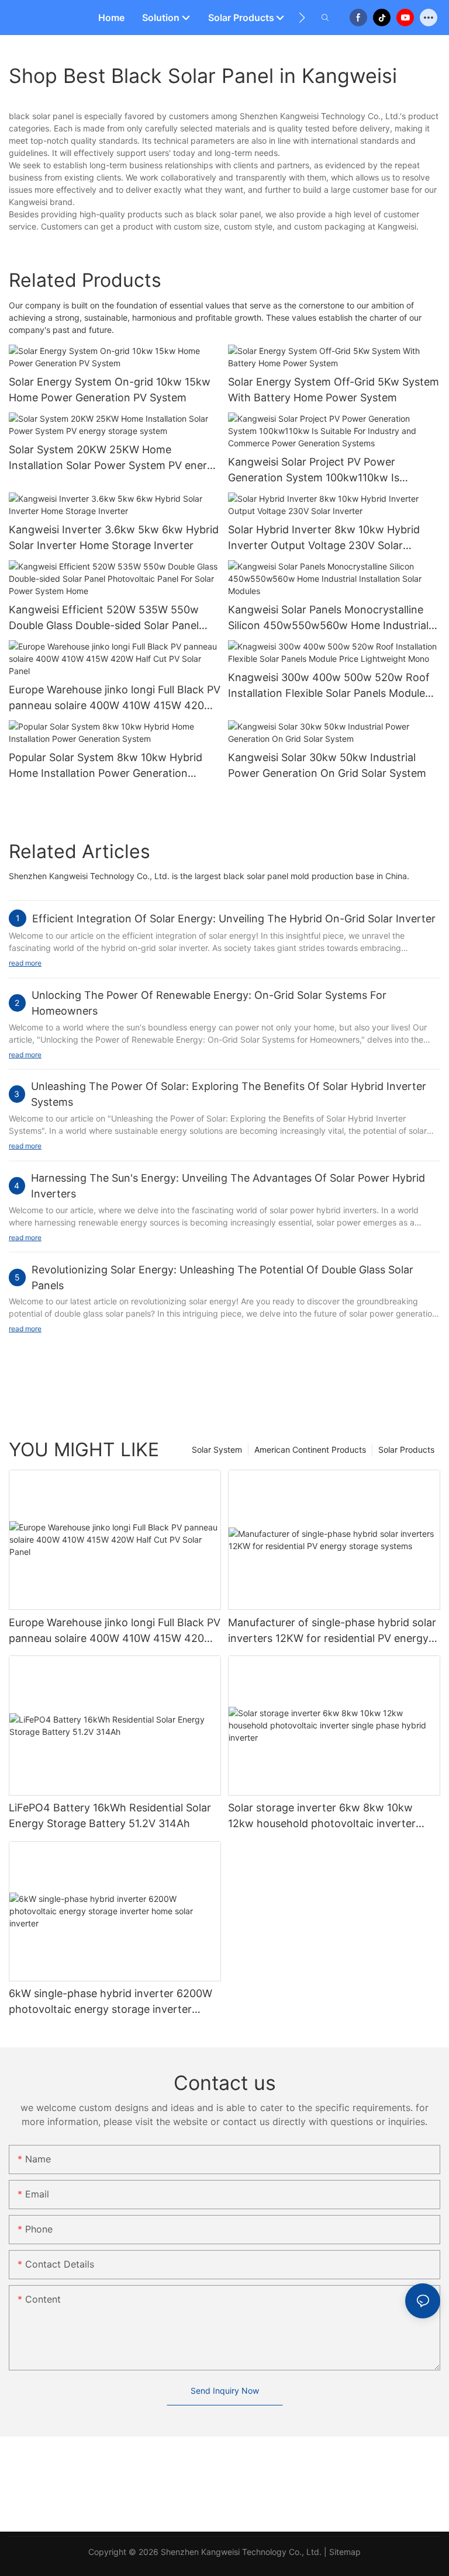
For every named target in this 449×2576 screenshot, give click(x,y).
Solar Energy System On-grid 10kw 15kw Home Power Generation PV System (110, 390)
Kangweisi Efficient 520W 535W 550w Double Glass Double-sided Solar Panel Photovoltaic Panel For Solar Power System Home (104, 618)
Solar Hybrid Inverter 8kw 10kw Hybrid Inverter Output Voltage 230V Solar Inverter (324, 538)
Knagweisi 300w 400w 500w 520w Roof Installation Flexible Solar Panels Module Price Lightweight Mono (329, 686)
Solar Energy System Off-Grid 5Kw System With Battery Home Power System (334, 390)
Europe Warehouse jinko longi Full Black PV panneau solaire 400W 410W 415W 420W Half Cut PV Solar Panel (115, 698)
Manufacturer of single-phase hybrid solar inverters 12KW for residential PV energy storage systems (332, 1631)
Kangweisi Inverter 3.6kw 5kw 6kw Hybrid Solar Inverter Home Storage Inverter (114, 537)
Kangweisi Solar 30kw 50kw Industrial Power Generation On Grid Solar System (327, 765)
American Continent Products (310, 1450)
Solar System (217, 1450)
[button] (302, 18)
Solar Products (406, 1450)
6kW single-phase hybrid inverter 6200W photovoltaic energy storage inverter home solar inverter (110, 2002)
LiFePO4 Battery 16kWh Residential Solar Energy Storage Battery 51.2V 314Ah (110, 1815)
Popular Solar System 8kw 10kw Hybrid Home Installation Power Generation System (106, 766)
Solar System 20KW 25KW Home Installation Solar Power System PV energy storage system (114, 458)
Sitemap (345, 2552)
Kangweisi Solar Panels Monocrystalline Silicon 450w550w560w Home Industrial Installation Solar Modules (328, 618)
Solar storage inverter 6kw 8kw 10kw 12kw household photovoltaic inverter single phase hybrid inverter (322, 1816)
